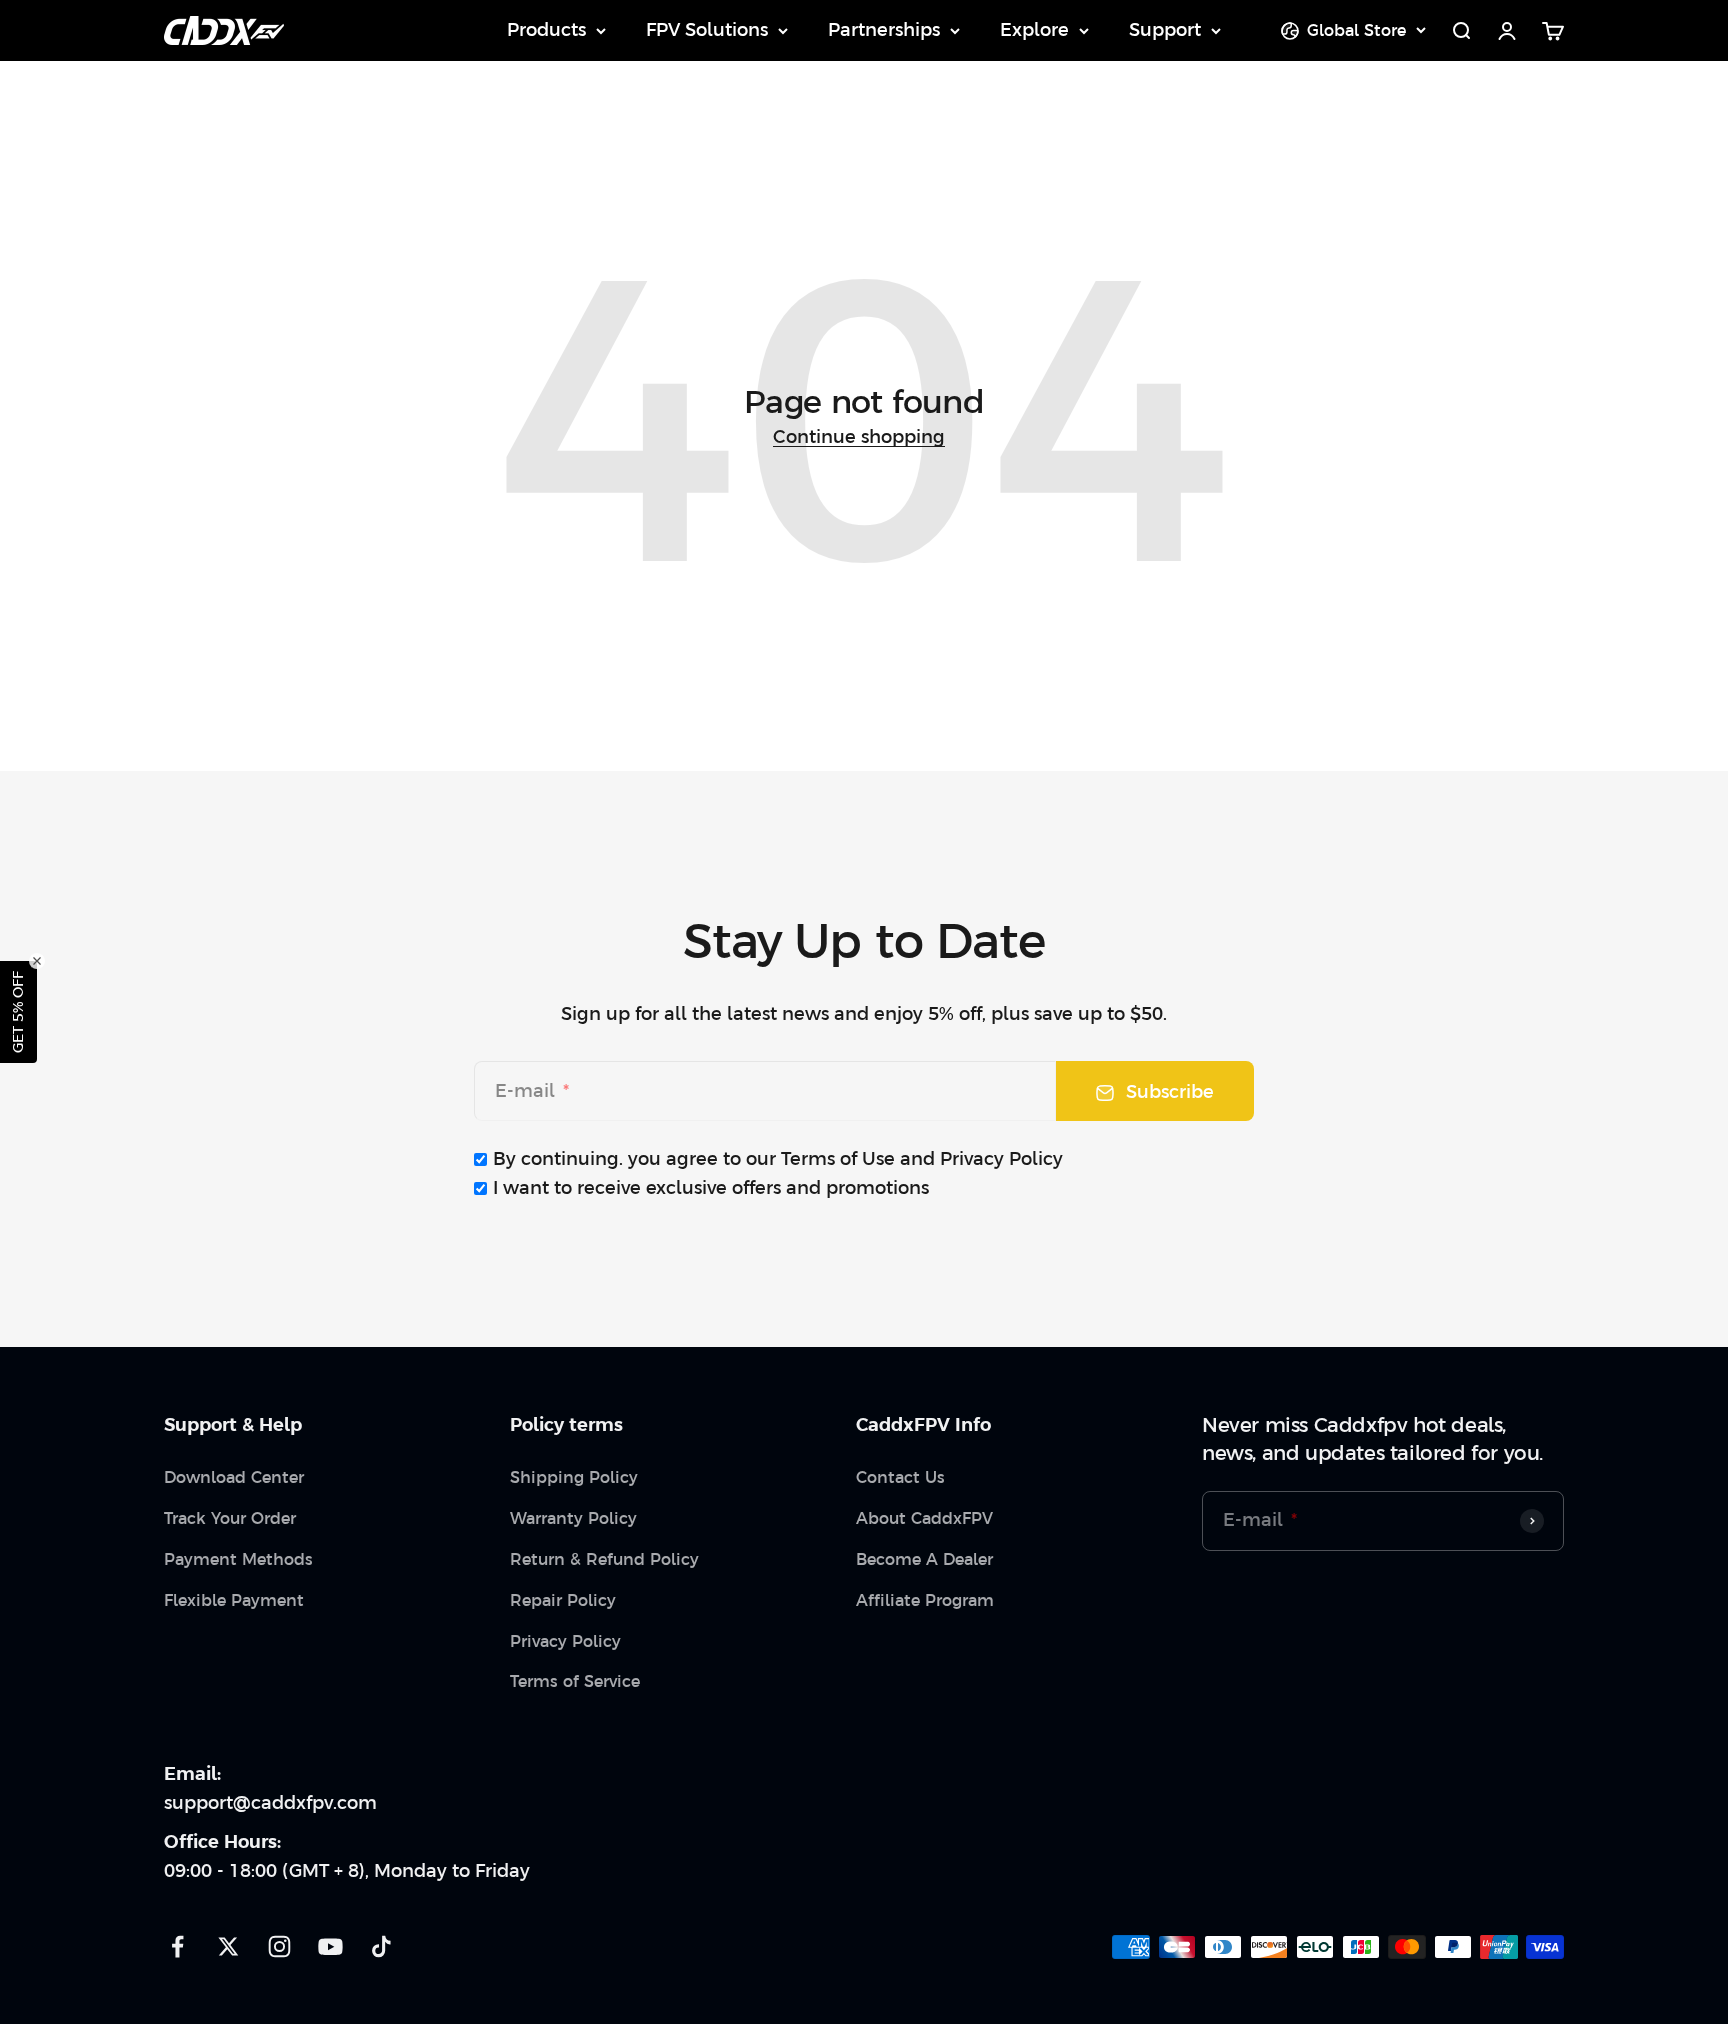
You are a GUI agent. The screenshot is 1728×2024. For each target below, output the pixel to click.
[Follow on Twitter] (228, 1946)
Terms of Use (838, 1158)
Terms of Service (575, 1681)
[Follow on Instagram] (279, 1946)
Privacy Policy (1001, 1158)
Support (1165, 29)
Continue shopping (859, 436)
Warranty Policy (573, 1518)
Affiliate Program (925, 1600)
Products (546, 29)
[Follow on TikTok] (381, 1946)
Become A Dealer (924, 1559)
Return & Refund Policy (604, 1559)
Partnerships (884, 29)
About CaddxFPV (924, 1518)
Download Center (234, 1477)
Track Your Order (230, 1518)
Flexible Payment (234, 1600)
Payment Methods (238, 1559)
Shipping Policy (574, 1477)
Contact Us (900, 1477)
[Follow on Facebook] (177, 1946)
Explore (1034, 29)
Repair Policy (563, 1600)
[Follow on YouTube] (330, 1946)
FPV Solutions (707, 29)
